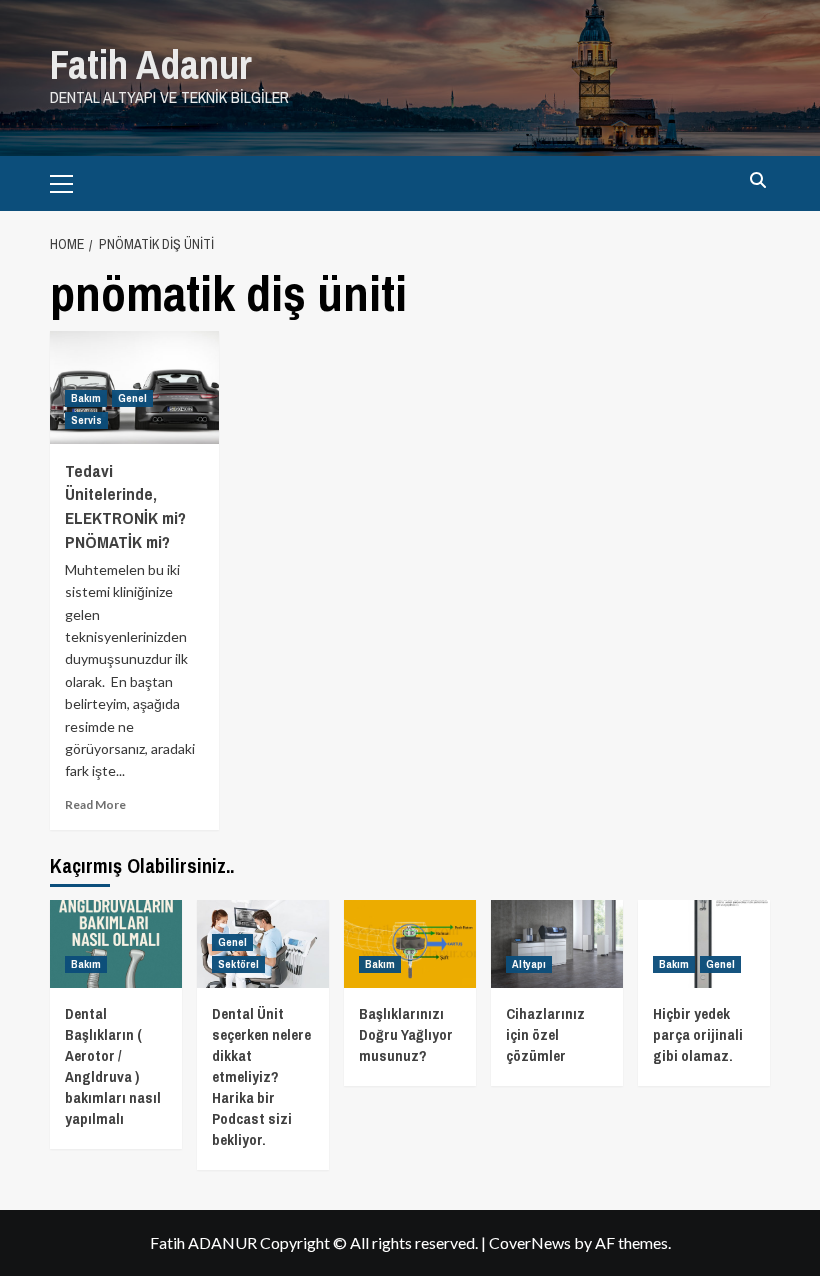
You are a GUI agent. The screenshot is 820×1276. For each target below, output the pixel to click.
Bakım (86, 398)
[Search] (757, 180)
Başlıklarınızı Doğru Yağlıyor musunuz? (406, 1034)
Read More (95, 804)
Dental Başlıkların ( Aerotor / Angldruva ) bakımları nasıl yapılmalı (113, 1066)
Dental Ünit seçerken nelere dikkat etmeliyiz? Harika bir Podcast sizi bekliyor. (261, 1076)
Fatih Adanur (151, 64)
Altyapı (529, 964)
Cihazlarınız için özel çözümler (545, 1034)
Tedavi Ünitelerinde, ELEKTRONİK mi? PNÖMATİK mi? (125, 506)
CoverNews (530, 1242)
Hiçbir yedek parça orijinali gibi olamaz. (698, 1034)
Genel (132, 398)
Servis (86, 420)
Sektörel (238, 964)
